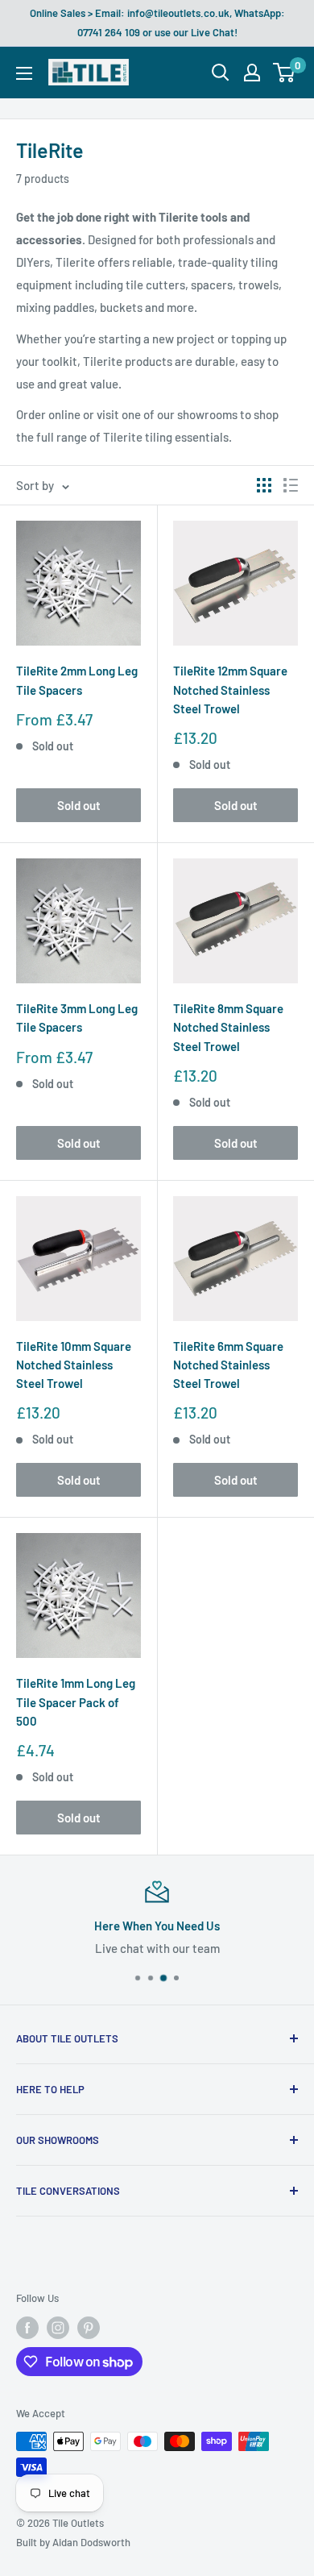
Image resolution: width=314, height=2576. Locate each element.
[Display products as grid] (264, 485)
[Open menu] (24, 73)
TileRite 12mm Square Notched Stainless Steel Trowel (230, 690)
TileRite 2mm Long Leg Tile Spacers (77, 680)
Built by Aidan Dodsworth (73, 2542)
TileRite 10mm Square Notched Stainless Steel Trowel (74, 1365)
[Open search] (221, 73)
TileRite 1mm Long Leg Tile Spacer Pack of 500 (76, 1702)
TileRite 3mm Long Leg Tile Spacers (77, 1018)
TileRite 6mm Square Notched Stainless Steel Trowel (228, 1365)
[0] (285, 73)
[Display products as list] (291, 485)
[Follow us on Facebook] (27, 2328)
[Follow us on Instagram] (58, 2328)
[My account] (252, 73)
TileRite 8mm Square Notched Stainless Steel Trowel (228, 1027)
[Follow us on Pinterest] (89, 2328)
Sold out (79, 805)
